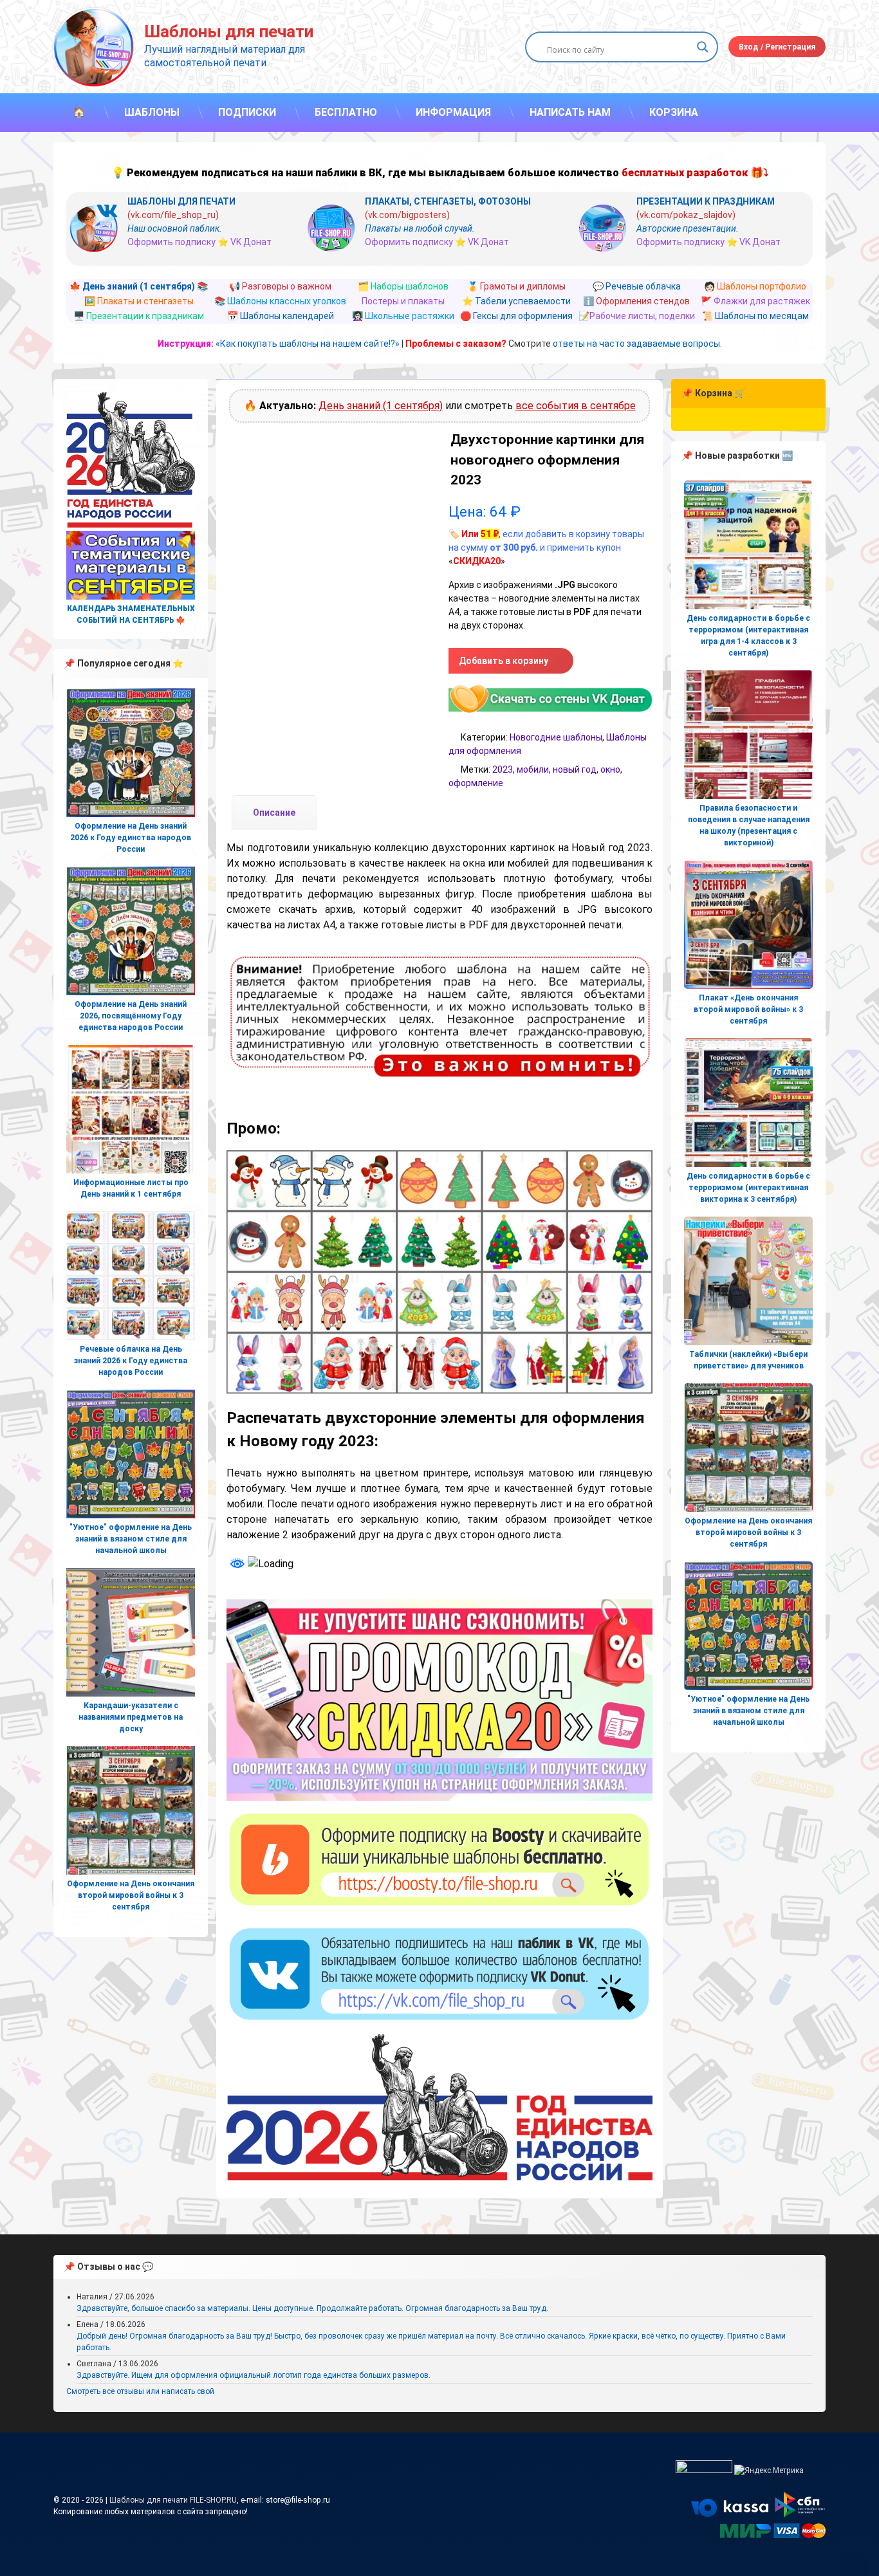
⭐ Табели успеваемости (516, 301)
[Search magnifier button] (703, 47)
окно (610, 769)
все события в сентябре (576, 406)
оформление (476, 783)
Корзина (674, 112)
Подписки (247, 112)
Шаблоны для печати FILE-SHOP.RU (173, 2500)
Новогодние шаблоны (556, 737)
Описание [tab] (274, 813)
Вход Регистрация (777, 47)
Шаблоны (152, 112)
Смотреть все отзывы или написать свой (140, 2391)
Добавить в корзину (504, 661)
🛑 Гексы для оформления (516, 316)
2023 (503, 769)
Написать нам (570, 112)
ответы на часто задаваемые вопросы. (637, 344)
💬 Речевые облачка (637, 286)
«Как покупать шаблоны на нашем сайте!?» (308, 344)
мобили (533, 769)
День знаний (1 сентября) (381, 406)
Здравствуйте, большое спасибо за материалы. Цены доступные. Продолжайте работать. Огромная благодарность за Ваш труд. (312, 2308)
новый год (575, 769)
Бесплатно (346, 112)
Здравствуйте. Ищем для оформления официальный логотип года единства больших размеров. (254, 2375)
